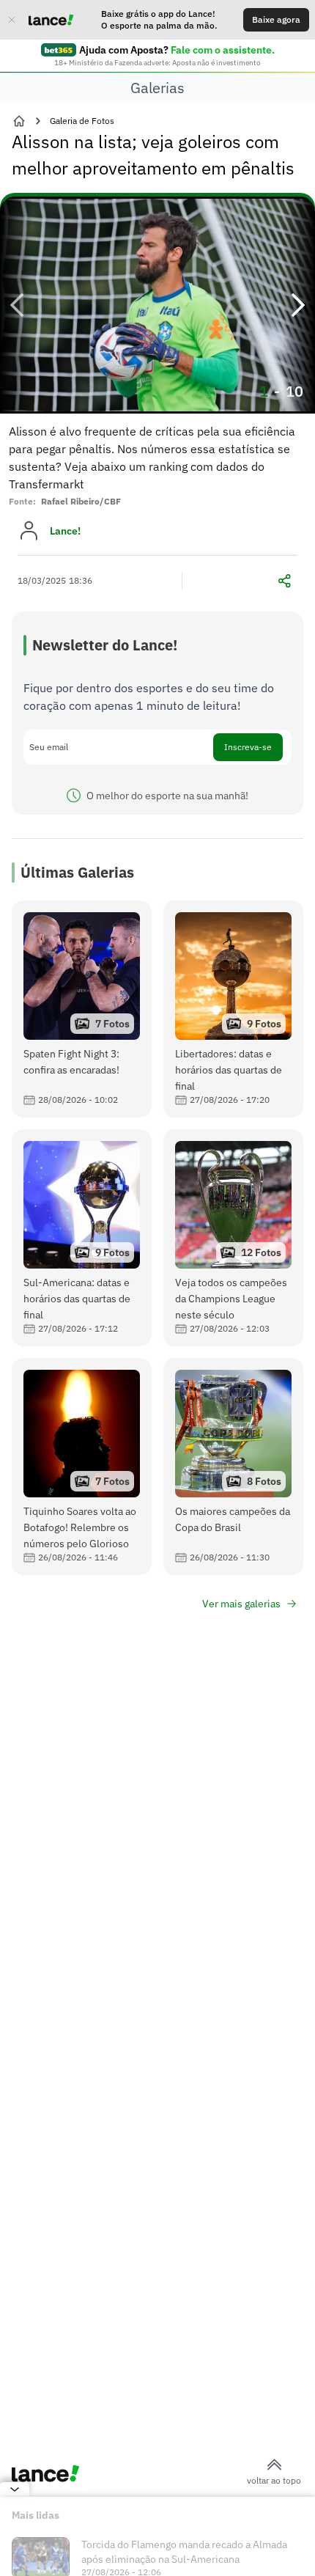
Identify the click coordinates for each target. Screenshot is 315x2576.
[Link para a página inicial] (19, 121)
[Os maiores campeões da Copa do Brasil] (233, 1467)
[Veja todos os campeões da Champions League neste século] (233, 1238)
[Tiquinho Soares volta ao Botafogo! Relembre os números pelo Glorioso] (82, 1467)
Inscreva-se (248, 747)
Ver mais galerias (241, 1604)
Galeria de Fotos (82, 121)
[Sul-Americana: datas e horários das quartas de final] (82, 1238)
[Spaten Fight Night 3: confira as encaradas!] (82, 1009)
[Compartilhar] (284, 581)
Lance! (65, 531)
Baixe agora (276, 19)
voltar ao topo (274, 2480)
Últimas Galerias (77, 872)
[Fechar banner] (12, 20)
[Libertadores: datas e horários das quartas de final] (233, 1009)
